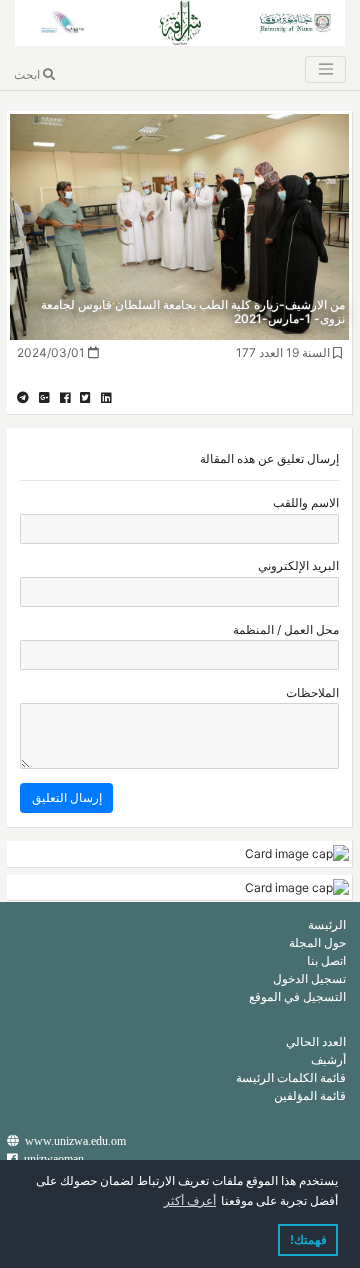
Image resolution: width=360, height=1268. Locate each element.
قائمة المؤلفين (310, 1095)
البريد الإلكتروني (298, 565)
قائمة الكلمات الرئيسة (291, 1077)
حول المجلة (317, 942)
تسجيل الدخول (309, 978)
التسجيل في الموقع (297, 996)
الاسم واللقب (306, 502)
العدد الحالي (316, 1041)
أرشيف (328, 1059)
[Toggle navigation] (325, 69)
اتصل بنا (326, 960)
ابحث (28, 74)
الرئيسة (327, 924)
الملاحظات (312, 692)
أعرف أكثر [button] (190, 1201)
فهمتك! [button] (308, 1240)
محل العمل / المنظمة (286, 629)
